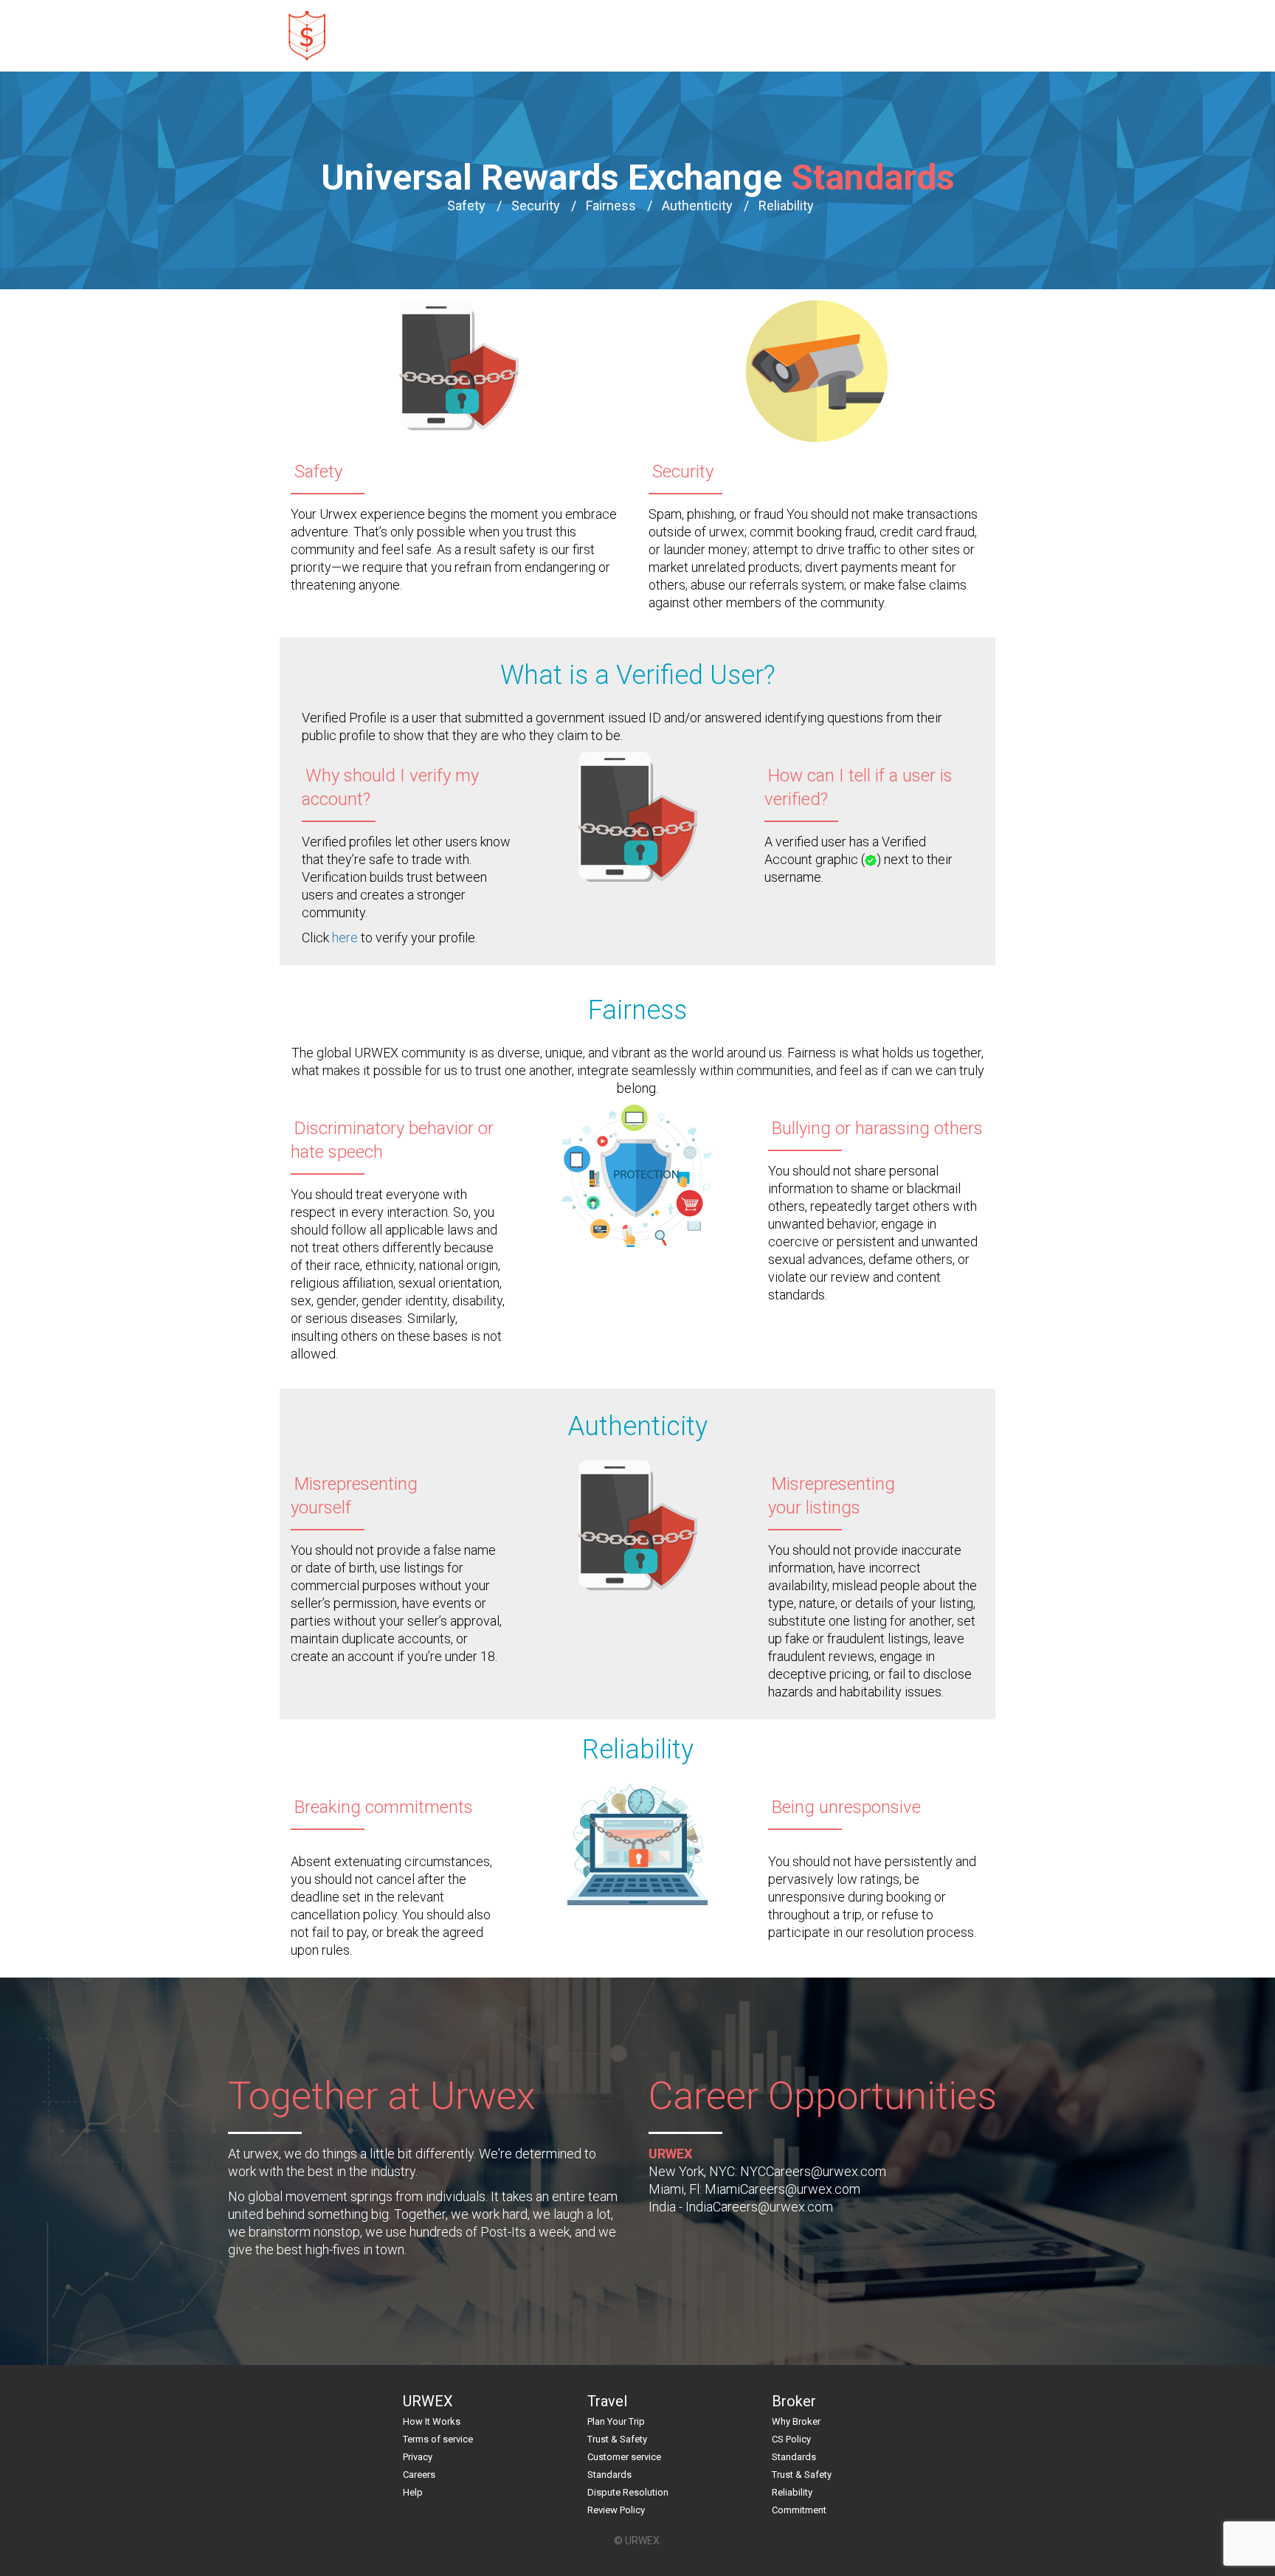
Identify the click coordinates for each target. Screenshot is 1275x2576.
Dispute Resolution (628, 2492)
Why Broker (796, 2421)
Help (413, 2492)
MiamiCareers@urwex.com (782, 2189)
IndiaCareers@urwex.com (759, 2207)
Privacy (418, 2457)
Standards (609, 2475)
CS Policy (791, 2439)
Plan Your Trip (616, 2421)
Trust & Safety (617, 2439)
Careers (419, 2475)
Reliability (792, 2492)
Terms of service (438, 2439)
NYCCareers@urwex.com (813, 2171)
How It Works (432, 2421)
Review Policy (616, 2510)
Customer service (624, 2457)
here (345, 937)
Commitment (799, 2510)
